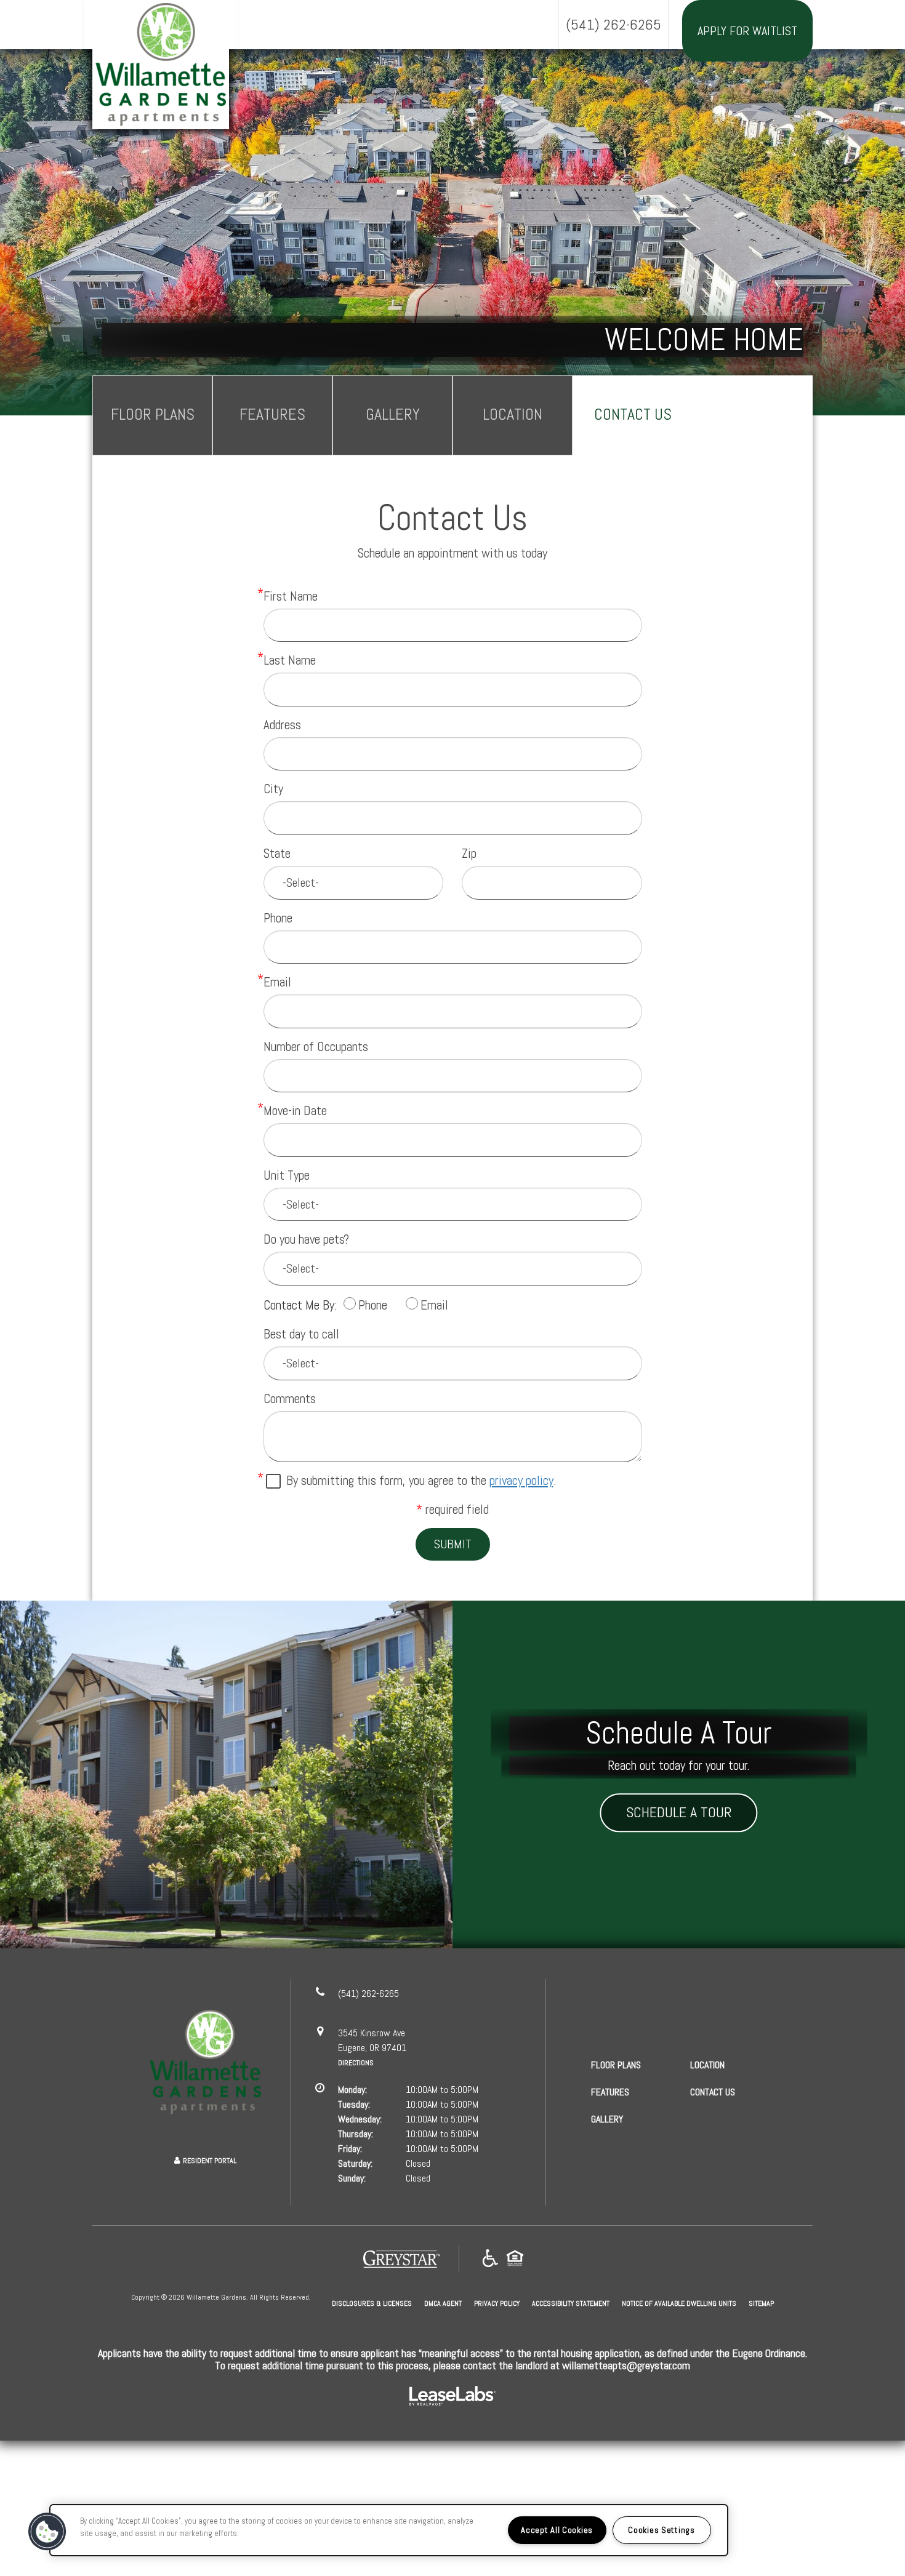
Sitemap (761, 2303)
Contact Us (633, 415)
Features (272, 415)
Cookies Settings (662, 2530)
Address (282, 725)
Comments (290, 1398)
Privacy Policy (497, 2303)
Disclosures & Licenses (372, 2303)
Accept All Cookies (557, 2530)
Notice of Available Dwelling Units (679, 2303)
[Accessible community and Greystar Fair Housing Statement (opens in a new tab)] (490, 2259)
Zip (469, 853)
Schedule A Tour (679, 1813)
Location (513, 415)
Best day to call (301, 1334)
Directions (356, 2063)
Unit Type (287, 1175)
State (277, 853)
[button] (47, 2532)
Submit (453, 1544)
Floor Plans (153, 415)
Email (277, 982)
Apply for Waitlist (747, 31)
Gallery (393, 415)
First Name (291, 596)
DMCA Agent (443, 2303)
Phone (278, 918)
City (273, 789)
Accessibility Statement (571, 2303)
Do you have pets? (306, 1239)
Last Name (290, 660)
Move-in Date (295, 1110)
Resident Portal (210, 2161)
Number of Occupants (316, 1046)
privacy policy (521, 1480)
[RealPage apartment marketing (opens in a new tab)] (452, 2397)
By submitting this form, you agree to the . (421, 1480)
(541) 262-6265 (613, 24)
